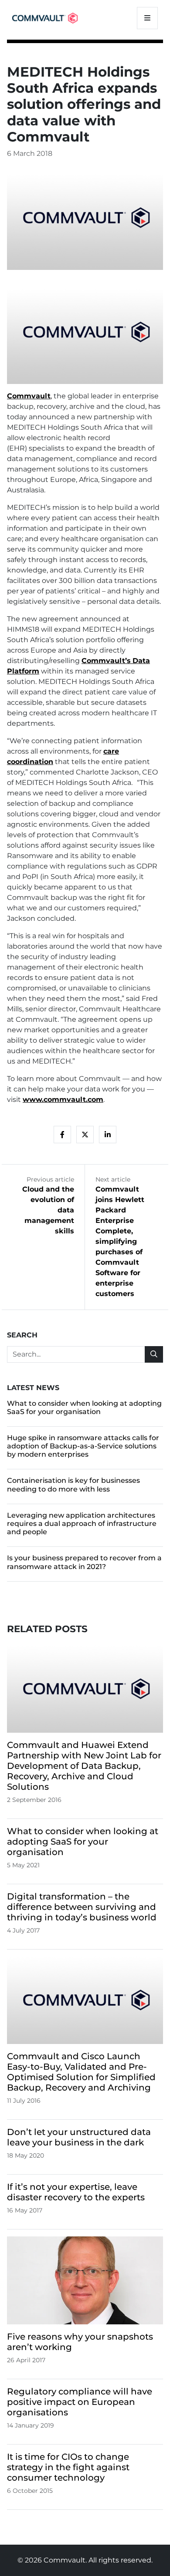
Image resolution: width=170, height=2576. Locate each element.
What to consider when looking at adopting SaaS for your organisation (84, 1408)
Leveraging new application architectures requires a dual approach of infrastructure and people (82, 1524)
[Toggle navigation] (147, 18)
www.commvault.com (63, 1099)
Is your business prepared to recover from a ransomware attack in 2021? (84, 1562)
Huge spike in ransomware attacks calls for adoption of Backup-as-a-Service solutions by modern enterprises (83, 1446)
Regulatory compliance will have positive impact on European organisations (80, 2402)
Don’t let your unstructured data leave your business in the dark (79, 2137)
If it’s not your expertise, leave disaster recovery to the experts (76, 2192)
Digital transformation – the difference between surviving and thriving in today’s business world (82, 1907)
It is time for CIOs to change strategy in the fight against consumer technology (68, 2467)
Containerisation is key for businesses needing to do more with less (73, 1485)
